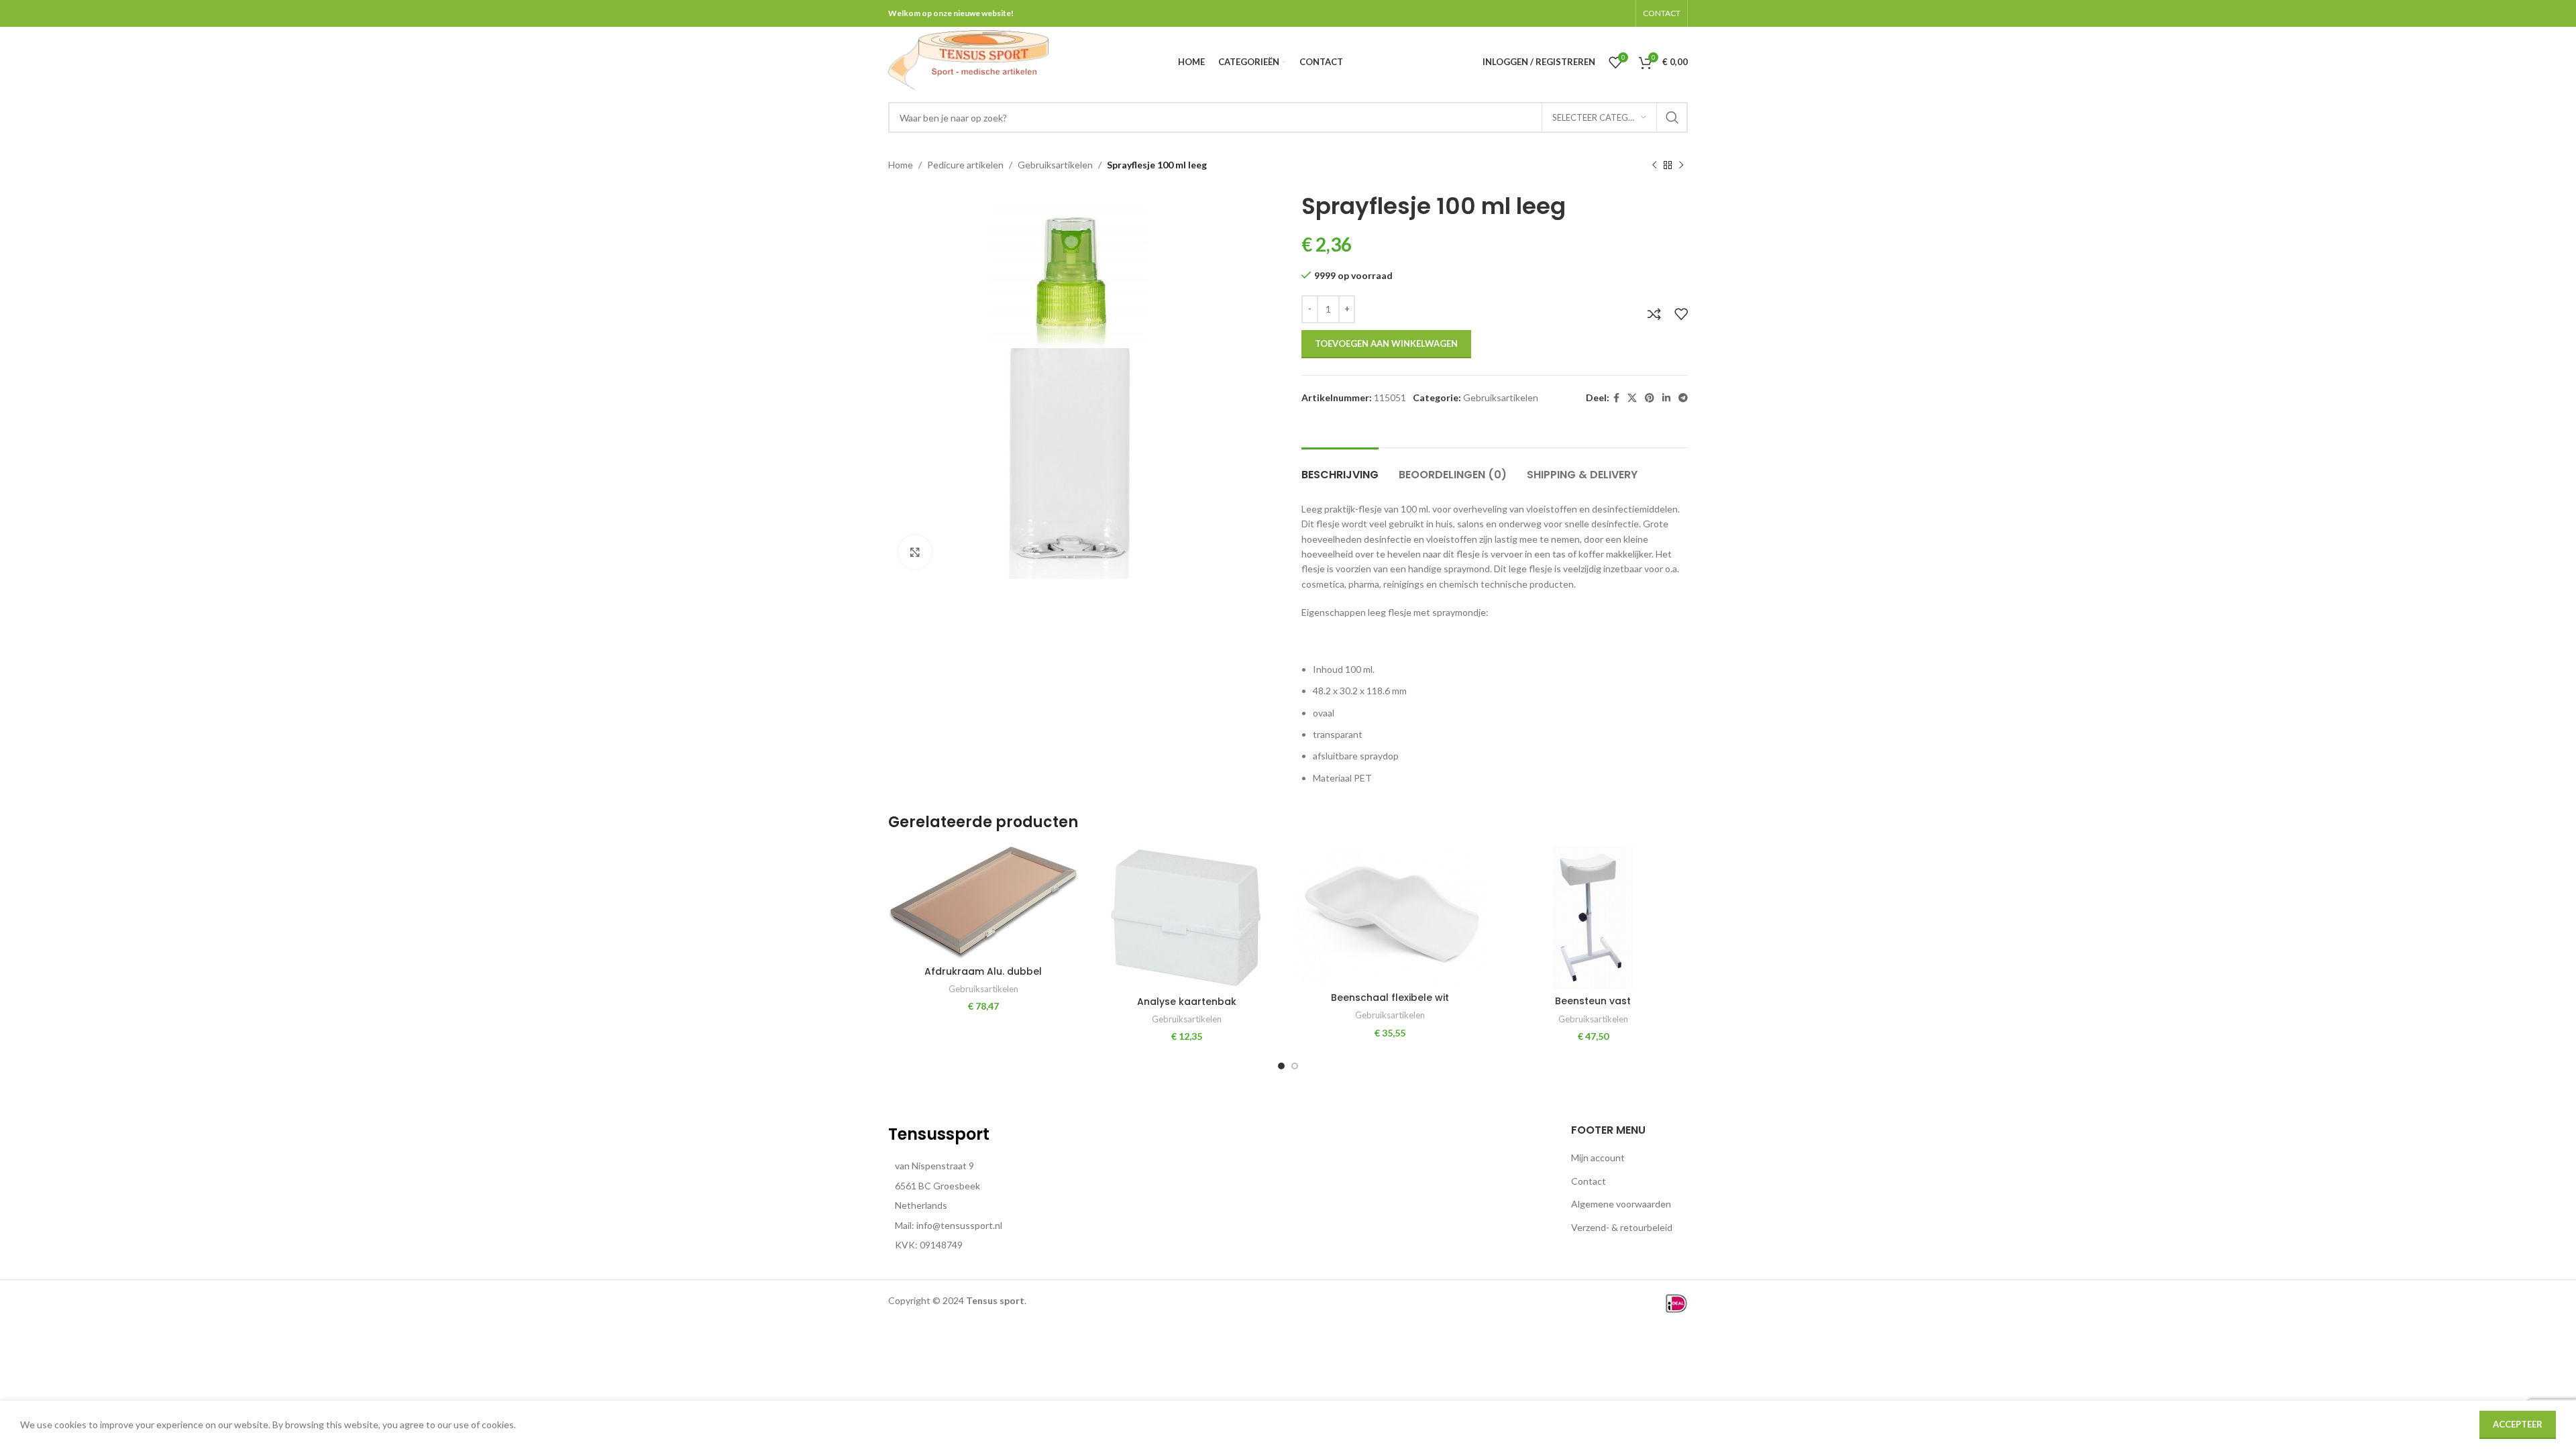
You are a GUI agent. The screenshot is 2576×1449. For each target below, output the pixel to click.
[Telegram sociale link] (1683, 398)
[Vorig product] (1654, 166)
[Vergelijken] (1654, 314)
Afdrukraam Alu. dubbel (983, 971)
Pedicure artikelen (965, 165)
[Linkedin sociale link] (1666, 398)
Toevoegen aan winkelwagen (1386, 343)
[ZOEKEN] (1672, 117)
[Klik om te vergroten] (915, 552)
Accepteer (2518, 1424)
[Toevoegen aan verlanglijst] (1681, 314)
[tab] (1340, 468)
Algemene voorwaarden (1621, 1204)
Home (901, 165)
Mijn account (1598, 1158)
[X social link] (1632, 398)
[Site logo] (968, 61)
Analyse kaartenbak (1187, 1002)
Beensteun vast (1593, 1001)
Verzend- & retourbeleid (1622, 1227)
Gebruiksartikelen (1055, 165)
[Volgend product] (1681, 166)
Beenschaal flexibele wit (1390, 998)
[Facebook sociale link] (1616, 398)
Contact (1589, 1181)
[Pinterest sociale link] (1650, 398)
